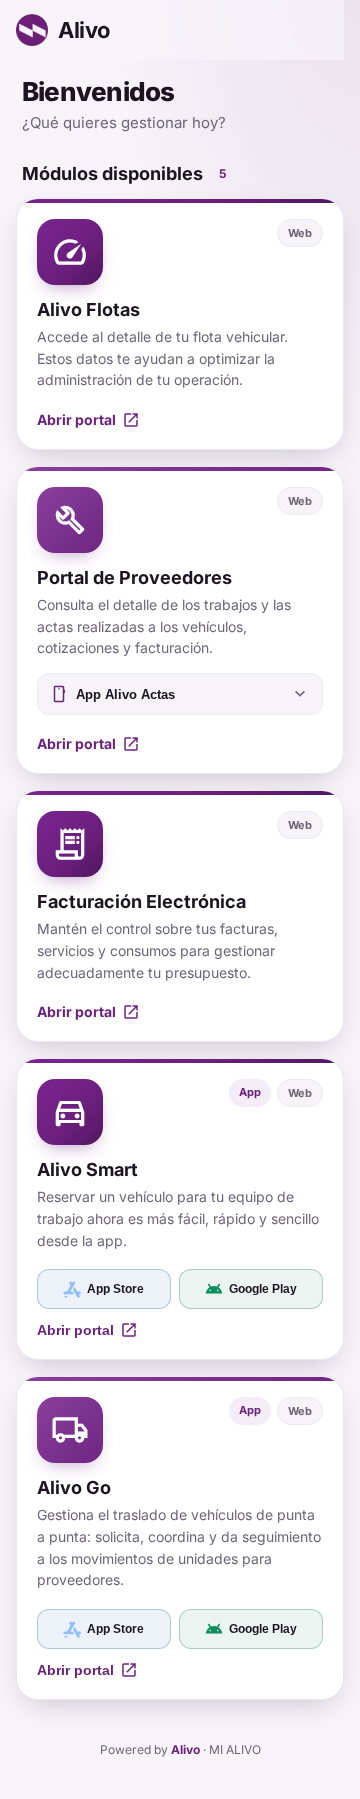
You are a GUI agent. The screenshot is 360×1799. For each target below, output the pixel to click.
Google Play (251, 1289)
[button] (180, 324)
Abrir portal (87, 1330)
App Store (115, 1289)
